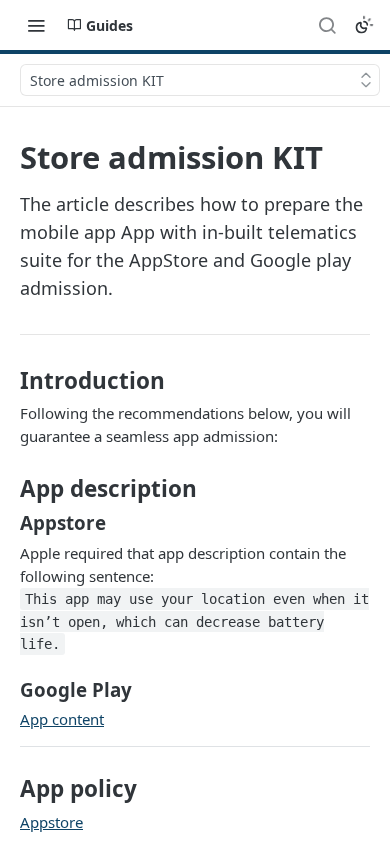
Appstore (51, 822)
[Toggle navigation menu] (36, 25)
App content (62, 719)
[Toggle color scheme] (364, 25)
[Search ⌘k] (327, 25)
